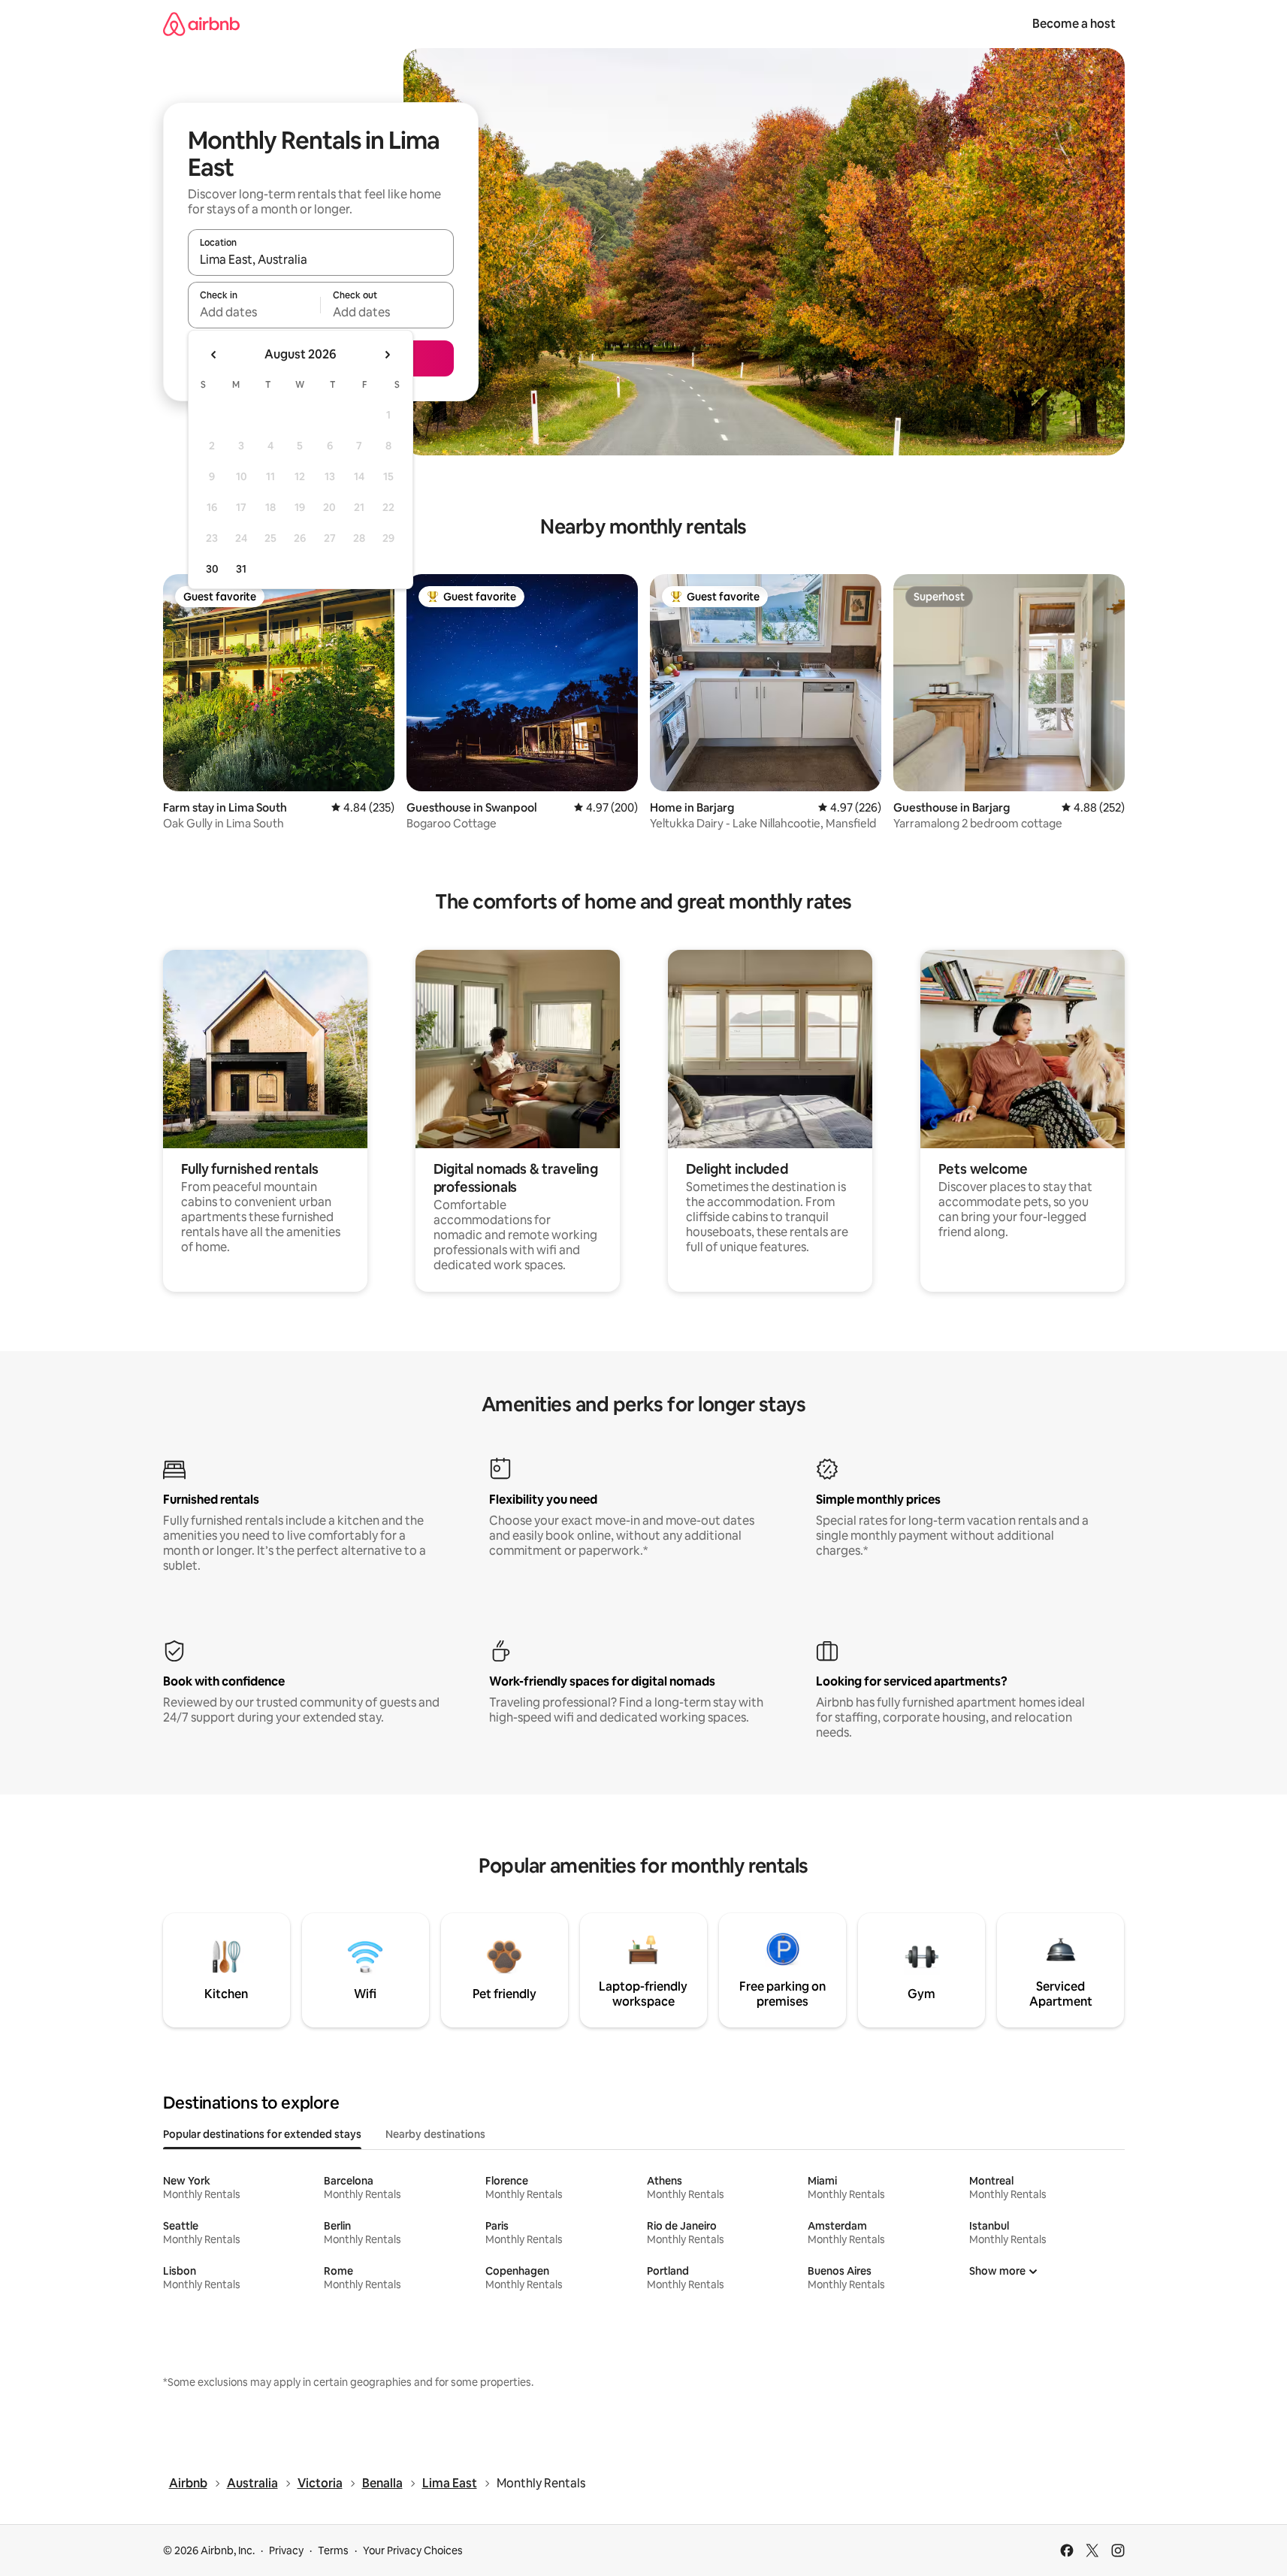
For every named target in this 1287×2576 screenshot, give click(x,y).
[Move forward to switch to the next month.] (387, 355)
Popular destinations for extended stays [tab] (262, 2134)
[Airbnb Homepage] (201, 24)
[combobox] (321, 259)
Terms (333, 2550)
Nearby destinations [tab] (435, 2134)
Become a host (1074, 24)
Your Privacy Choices (413, 2550)
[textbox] (254, 312)
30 (212, 569)
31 (241, 569)
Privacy (286, 2550)
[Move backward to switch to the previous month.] (214, 355)
